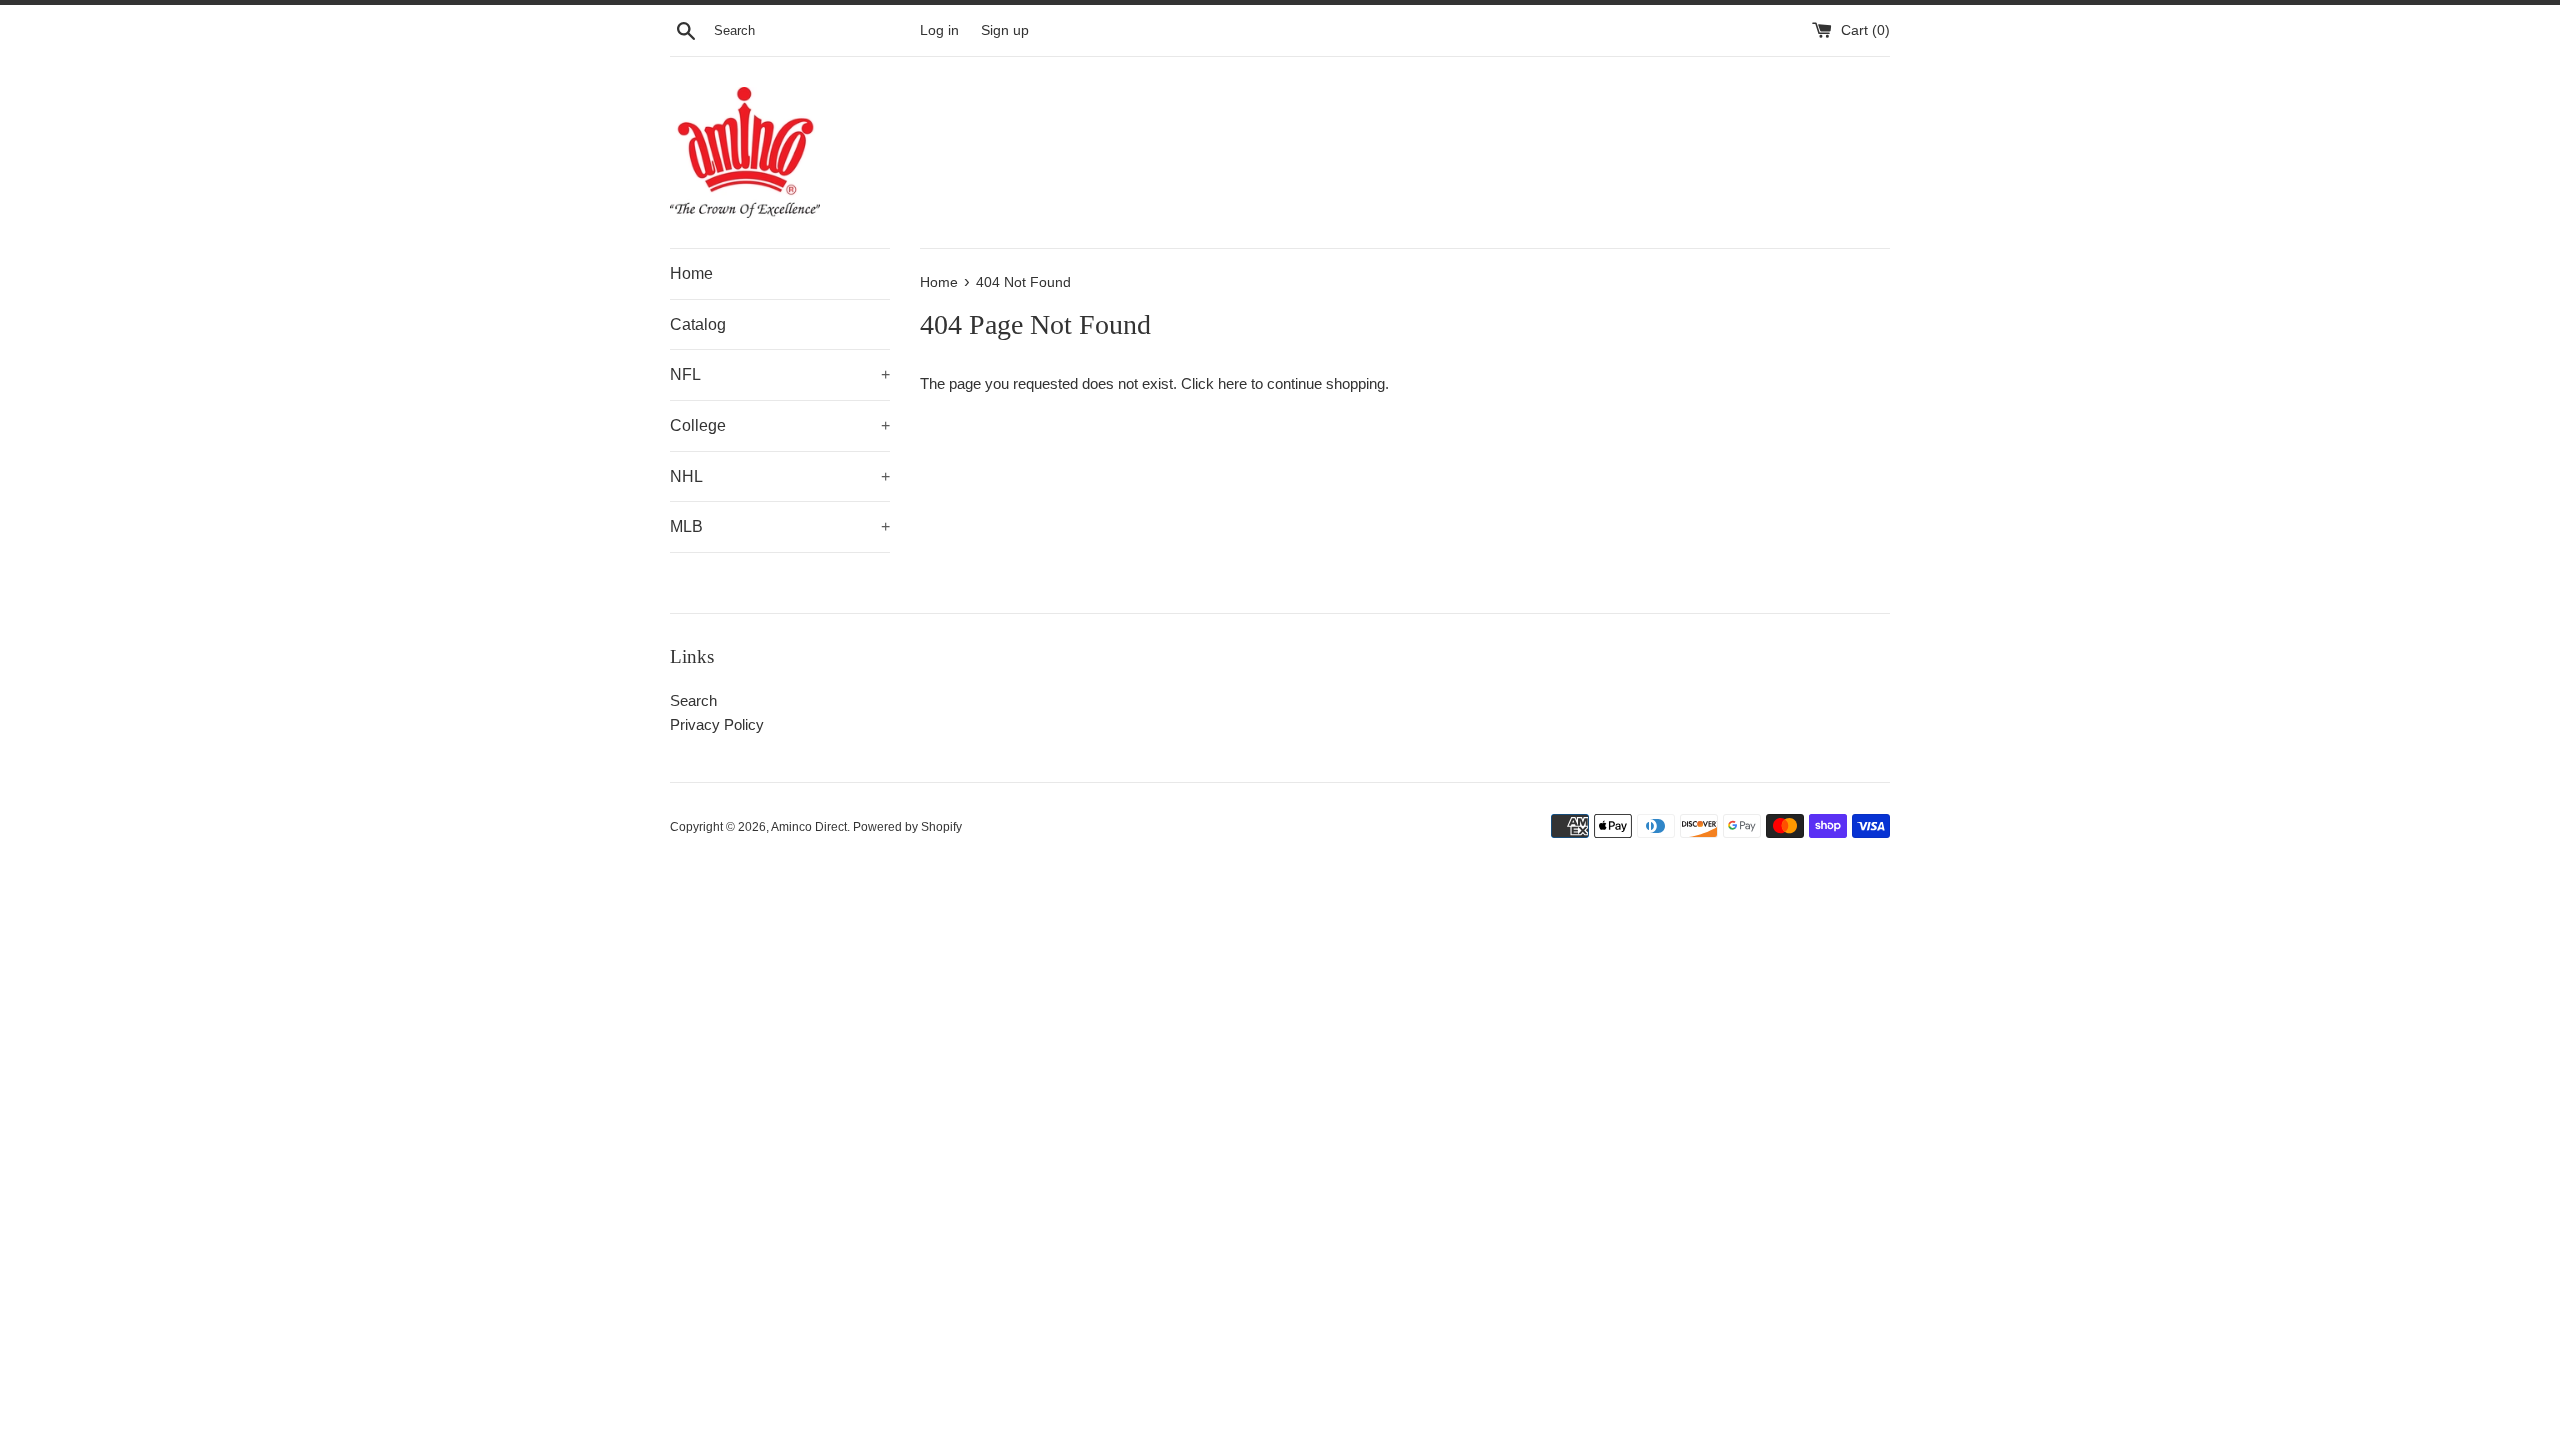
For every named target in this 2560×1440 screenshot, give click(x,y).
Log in (939, 30)
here (1232, 383)
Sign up (1005, 30)
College (780, 425)
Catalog (698, 324)
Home (691, 273)
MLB (780, 526)
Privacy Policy (717, 724)
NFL (780, 374)
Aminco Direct (809, 827)
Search (693, 700)
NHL (780, 476)
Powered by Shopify (907, 827)
